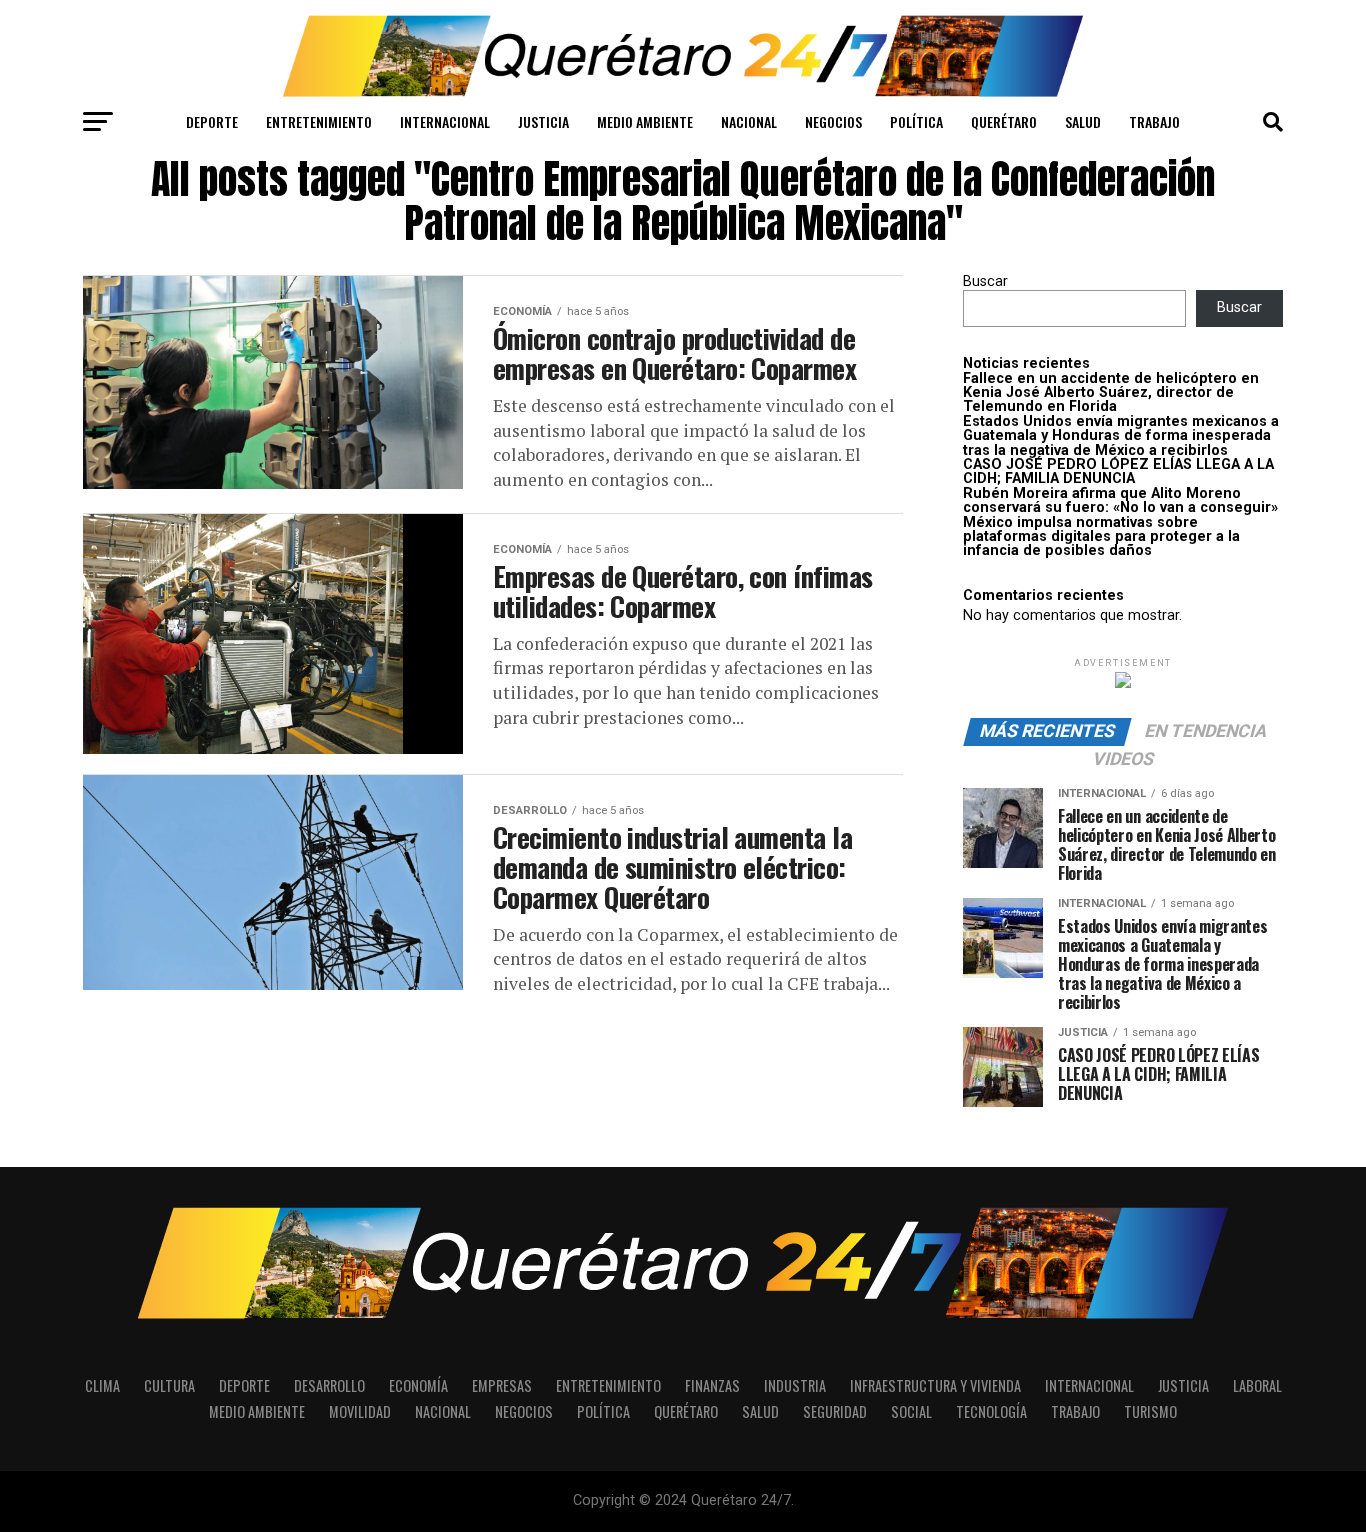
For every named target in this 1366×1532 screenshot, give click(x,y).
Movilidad (360, 1411)
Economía (418, 1385)
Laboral (1257, 1385)
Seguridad (835, 1411)
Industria (795, 1385)
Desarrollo (329, 1385)
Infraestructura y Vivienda (935, 1385)
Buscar (985, 281)
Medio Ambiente (645, 121)
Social (911, 1411)
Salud (1083, 121)
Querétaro (1004, 121)
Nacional (749, 121)
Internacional (445, 121)
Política (916, 121)
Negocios (833, 121)
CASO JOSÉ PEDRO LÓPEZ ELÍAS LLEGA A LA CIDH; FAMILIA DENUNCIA (1118, 471)
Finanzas (712, 1385)
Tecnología (991, 1411)
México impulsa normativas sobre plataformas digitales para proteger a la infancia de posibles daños (1101, 537)
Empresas (502, 1385)
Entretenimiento (319, 121)
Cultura (169, 1385)
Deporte (212, 121)
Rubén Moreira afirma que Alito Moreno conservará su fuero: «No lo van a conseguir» (1120, 500)
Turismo (1150, 1411)
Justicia (543, 121)
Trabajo (1154, 121)
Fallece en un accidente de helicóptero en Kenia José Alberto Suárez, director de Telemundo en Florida (1111, 393)
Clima (102, 1385)
